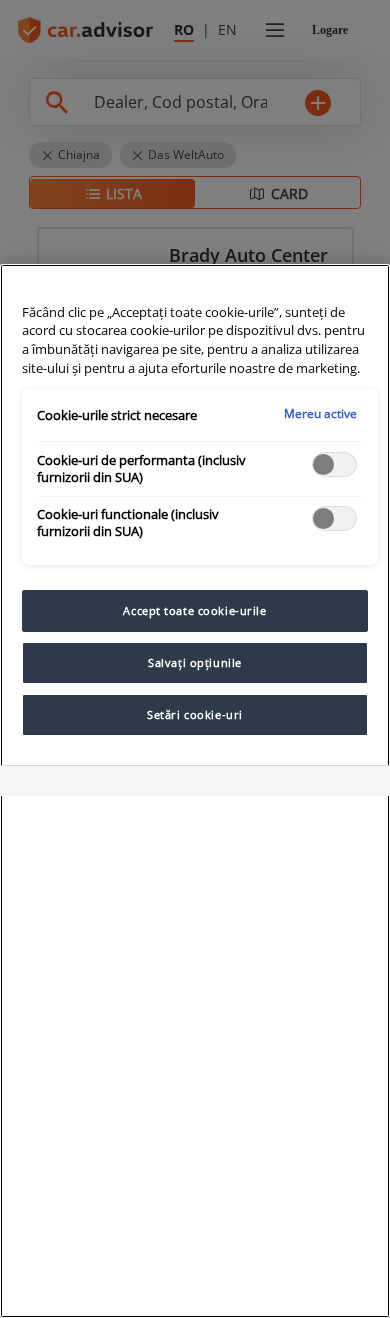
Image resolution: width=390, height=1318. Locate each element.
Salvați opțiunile (195, 662)
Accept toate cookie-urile (194, 610)
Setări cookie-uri (195, 714)
